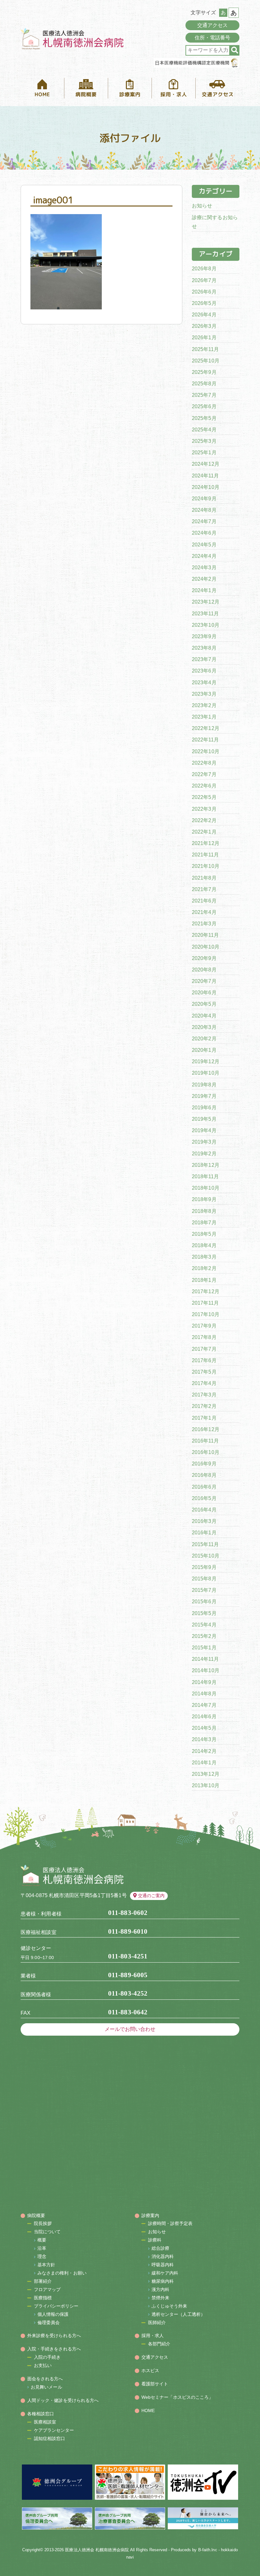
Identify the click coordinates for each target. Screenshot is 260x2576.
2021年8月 (204, 878)
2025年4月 (204, 430)
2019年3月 (204, 1142)
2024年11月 (205, 476)
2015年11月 (205, 1544)
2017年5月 (204, 1372)
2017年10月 (206, 1314)
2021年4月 (204, 912)
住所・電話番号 (213, 38)
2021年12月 (206, 843)
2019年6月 (204, 1108)
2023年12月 (206, 602)
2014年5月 (204, 1728)
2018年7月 (204, 1223)
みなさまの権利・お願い (62, 2273)
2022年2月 (204, 820)
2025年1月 (204, 453)
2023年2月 (204, 705)
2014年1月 (204, 1763)
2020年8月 (204, 970)
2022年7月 (204, 774)
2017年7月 (204, 1349)
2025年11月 (205, 349)
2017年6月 (204, 1360)
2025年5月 (204, 418)
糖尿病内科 (163, 2281)
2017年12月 (206, 1291)
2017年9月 (204, 1326)
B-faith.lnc (208, 2550)
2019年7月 (204, 1096)
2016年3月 (204, 1521)
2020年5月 (204, 1004)
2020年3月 (204, 1027)
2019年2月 (204, 1154)
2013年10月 (206, 1785)
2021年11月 (205, 855)
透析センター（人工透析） (178, 2314)
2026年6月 (204, 292)
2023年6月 (204, 671)
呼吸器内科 (163, 2265)
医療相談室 (45, 2422)
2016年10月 (206, 1452)
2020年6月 (204, 993)
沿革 (42, 2248)
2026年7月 (204, 280)
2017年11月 (205, 1303)
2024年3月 (204, 568)
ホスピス (150, 2370)
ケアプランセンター (54, 2430)
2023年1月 (204, 717)
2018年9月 (204, 1199)
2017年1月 (204, 1418)
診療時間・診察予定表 (170, 2223)
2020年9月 (204, 958)
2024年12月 (206, 464)
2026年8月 (204, 269)
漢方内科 (160, 2289)
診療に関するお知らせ (215, 222)
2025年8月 (204, 384)
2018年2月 (204, 1268)
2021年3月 (204, 924)
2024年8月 (204, 510)
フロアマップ (47, 2289)
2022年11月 (205, 740)
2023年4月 (204, 683)
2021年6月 (204, 901)
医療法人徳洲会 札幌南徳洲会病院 (97, 2550)
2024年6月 (204, 533)
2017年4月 (204, 1383)
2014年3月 (204, 1739)
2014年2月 (204, 1751)
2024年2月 (204, 579)
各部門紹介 (159, 2344)
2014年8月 (204, 1694)
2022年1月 (204, 832)
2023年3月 (204, 694)
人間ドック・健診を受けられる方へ (63, 2400)
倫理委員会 (49, 2322)
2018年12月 (206, 1165)
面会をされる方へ (45, 2379)
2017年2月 (204, 1406)
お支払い (43, 2365)
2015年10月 (206, 1556)
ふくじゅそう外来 (169, 2306)
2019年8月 (204, 1085)
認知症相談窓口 (50, 2438)
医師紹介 (157, 2322)
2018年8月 (204, 1211)
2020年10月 (206, 947)
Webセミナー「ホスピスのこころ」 (177, 2397)
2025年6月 (204, 406)
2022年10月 (206, 751)
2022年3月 (204, 809)
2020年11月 (205, 935)
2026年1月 (204, 338)
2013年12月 (206, 1774)
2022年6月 (204, 786)
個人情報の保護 (53, 2314)
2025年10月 (206, 361)
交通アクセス (213, 25)
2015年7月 (204, 1590)
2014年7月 (204, 1705)
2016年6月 (204, 1487)
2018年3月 (204, 1257)
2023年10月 (206, 625)
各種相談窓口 (41, 2414)
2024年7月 (204, 521)
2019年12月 (206, 1062)
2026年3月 (204, 326)
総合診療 (160, 2248)
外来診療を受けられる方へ (54, 2336)
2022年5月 (204, 797)
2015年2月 (204, 1636)
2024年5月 (204, 545)
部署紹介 (43, 2281)
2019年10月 (206, 1073)
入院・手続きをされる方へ (54, 2349)
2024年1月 (204, 590)
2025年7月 (204, 395)
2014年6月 (204, 1717)
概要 (42, 2240)
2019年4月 (204, 1130)
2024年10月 (206, 487)
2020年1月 (204, 1050)
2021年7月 (204, 889)
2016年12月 (206, 1429)
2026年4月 (204, 315)
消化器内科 (163, 2256)
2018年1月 (204, 1280)
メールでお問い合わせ (130, 2029)
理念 (42, 2256)
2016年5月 (204, 1498)
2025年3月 (204, 441)
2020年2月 (204, 1039)
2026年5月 (204, 303)
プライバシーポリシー (56, 2306)
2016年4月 (204, 1510)
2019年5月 (204, 1119)
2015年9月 (204, 1567)
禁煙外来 (160, 2298)
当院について (47, 2232)
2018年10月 (206, 1188)
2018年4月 (204, 1245)
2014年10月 (206, 1670)
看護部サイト (155, 2384)
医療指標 (43, 2298)
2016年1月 (204, 1533)
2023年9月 (204, 636)
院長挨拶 (43, 2223)
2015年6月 (204, 1602)
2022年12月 (206, 728)
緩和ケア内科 (165, 2273)
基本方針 (46, 2265)
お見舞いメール (46, 2387)
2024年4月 (204, 556)
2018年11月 (205, 1176)
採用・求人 (153, 2336)
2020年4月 (204, 1016)
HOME (148, 2410)
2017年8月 (204, 1337)
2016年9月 (204, 1464)
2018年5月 (204, 1234)
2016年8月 (204, 1475)
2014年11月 (205, 1659)
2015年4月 (204, 1625)
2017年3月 (204, 1395)
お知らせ (202, 206)
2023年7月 (204, 659)
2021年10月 (206, 866)
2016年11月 (205, 1441)
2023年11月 (205, 614)
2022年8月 (204, 763)
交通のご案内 (151, 1896)
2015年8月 (204, 1579)
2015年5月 (204, 1613)
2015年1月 (204, 1648)
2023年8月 (204, 648)
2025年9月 (204, 372)
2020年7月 (204, 981)
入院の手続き (47, 2357)
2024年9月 (204, 499)
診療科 (155, 2240)
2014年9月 (204, 1682)
